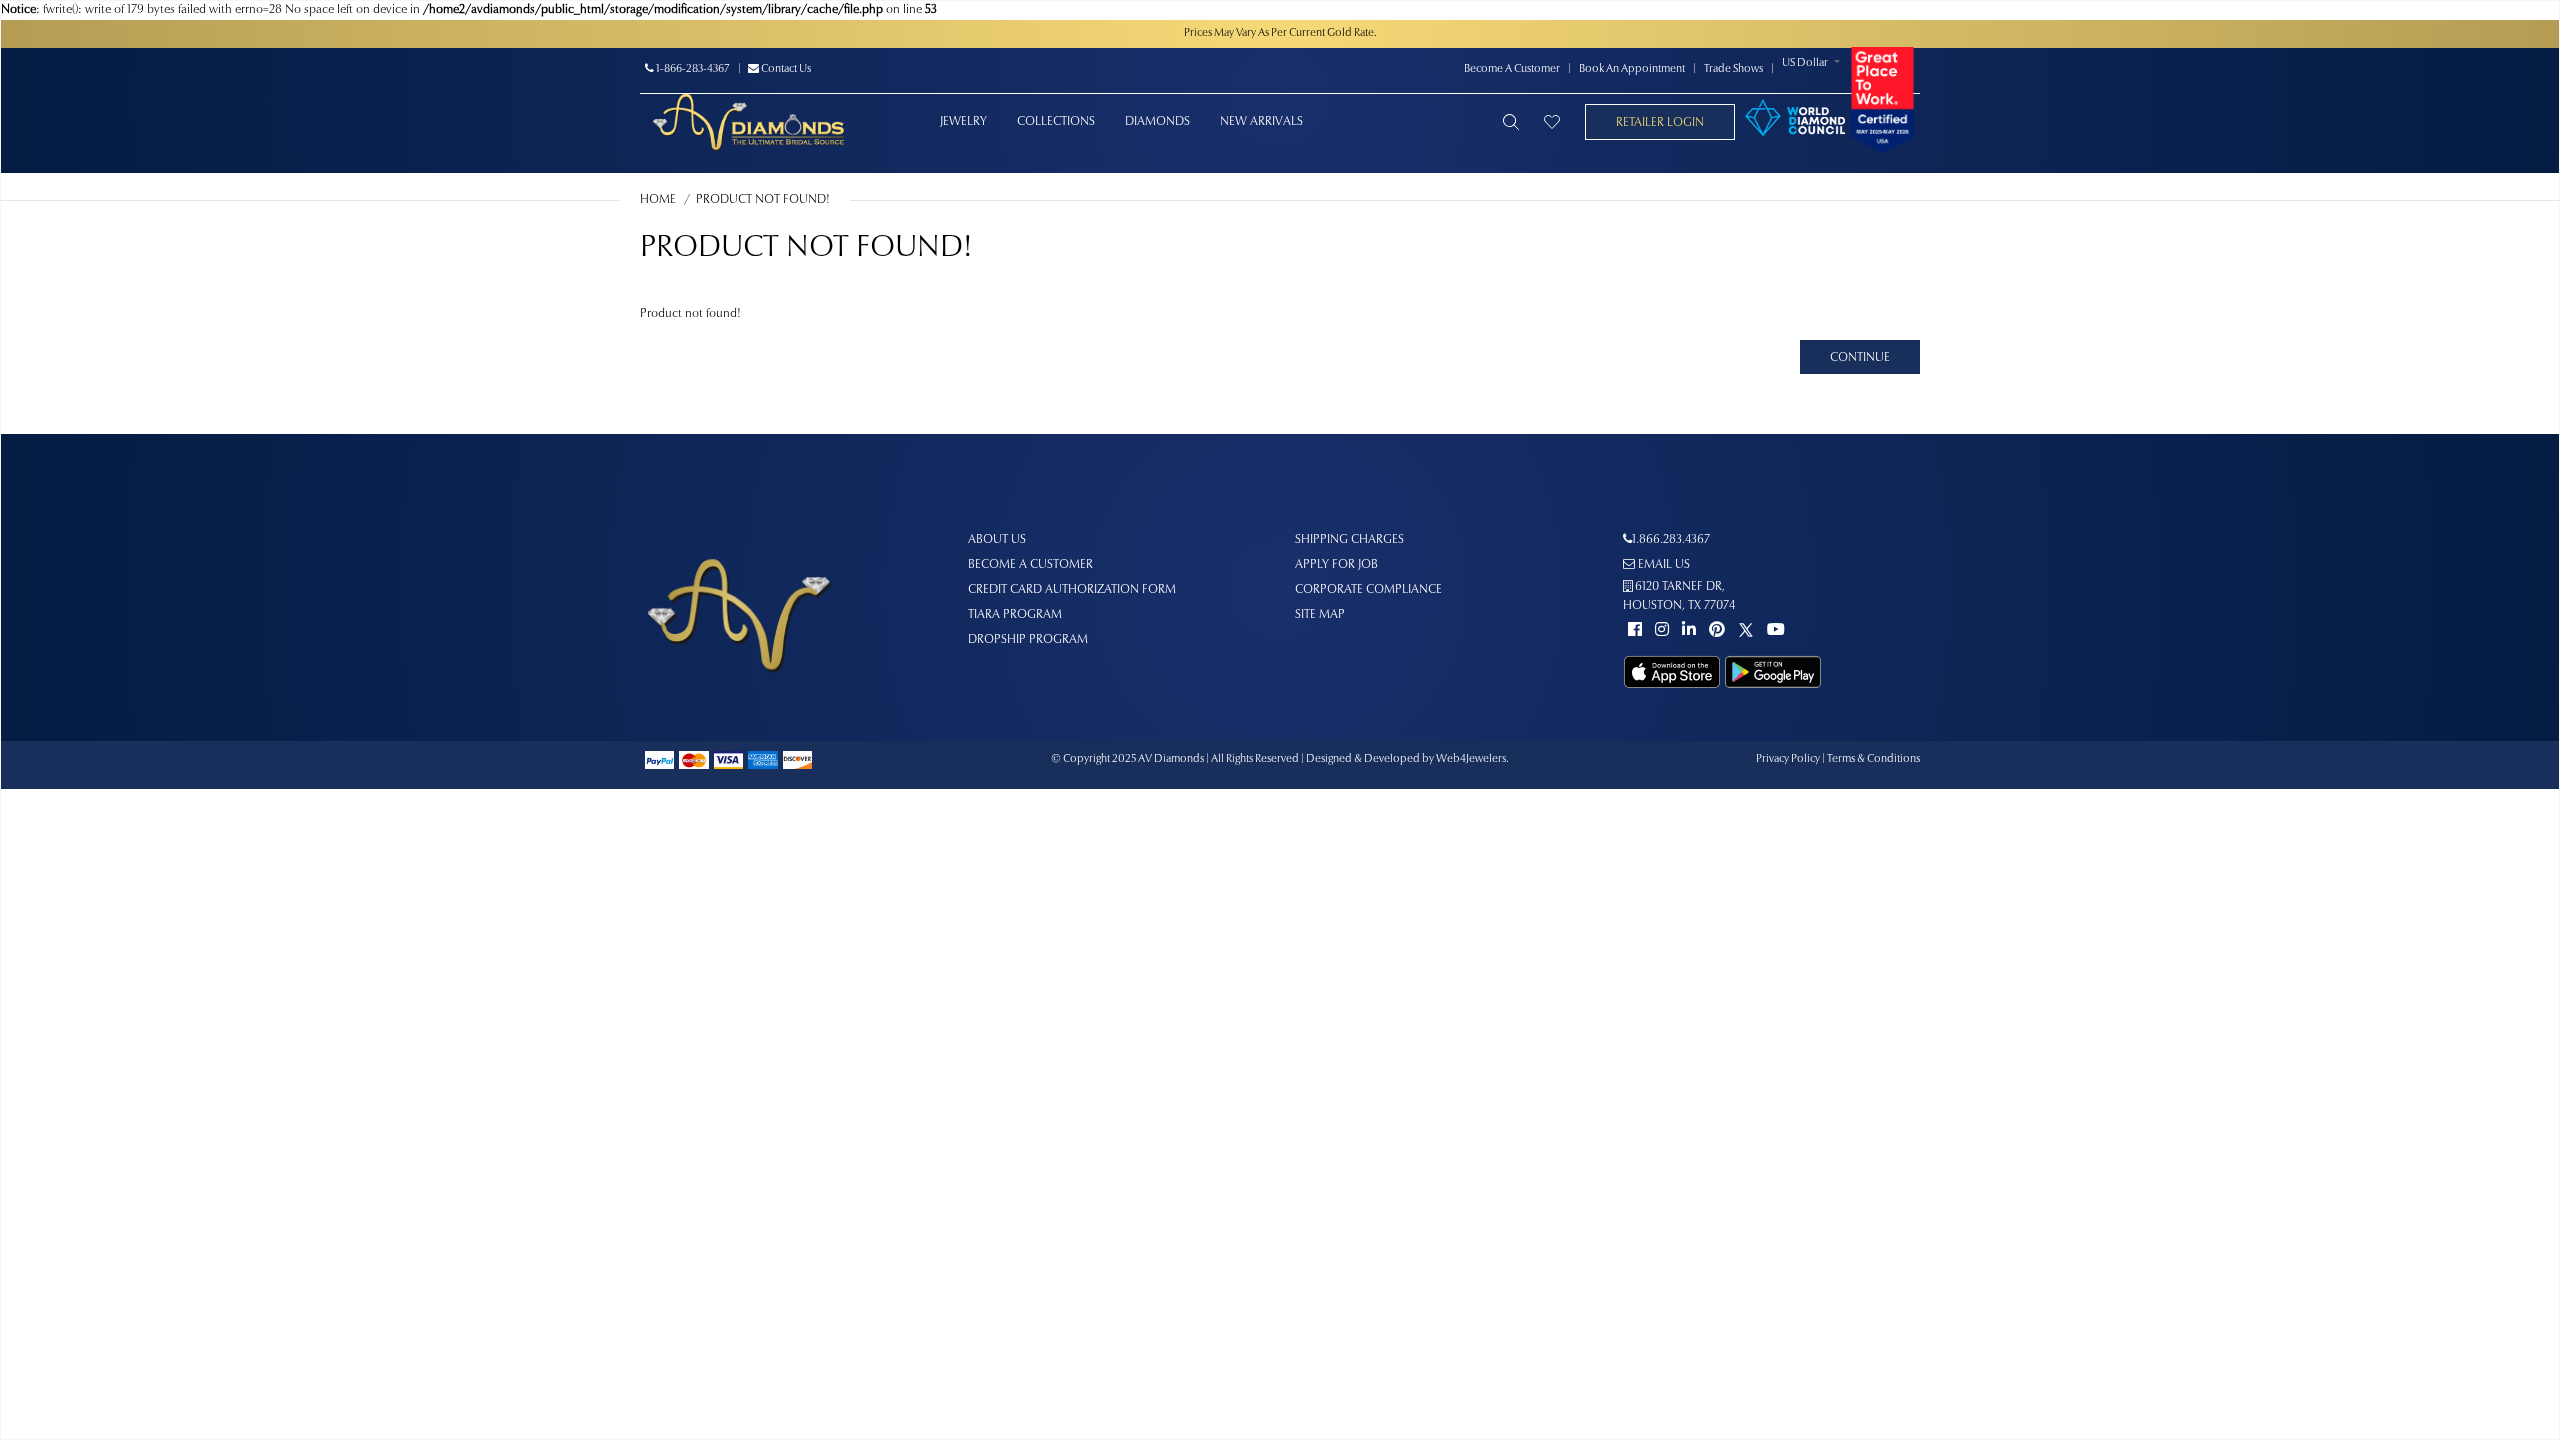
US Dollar (1805, 63)
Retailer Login (1660, 123)
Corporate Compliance (1368, 590)
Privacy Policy (1788, 759)
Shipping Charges (1349, 540)
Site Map (1320, 615)
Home (658, 200)
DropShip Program (1028, 640)
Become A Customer (1512, 69)
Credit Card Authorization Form (1072, 590)
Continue (1860, 358)
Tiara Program (1015, 615)
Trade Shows (1733, 69)
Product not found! (763, 200)
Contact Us (785, 69)
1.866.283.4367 (1671, 540)
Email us (1662, 565)
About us (997, 540)
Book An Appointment (1632, 69)
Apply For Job (1336, 565)
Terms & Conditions (1873, 759)
